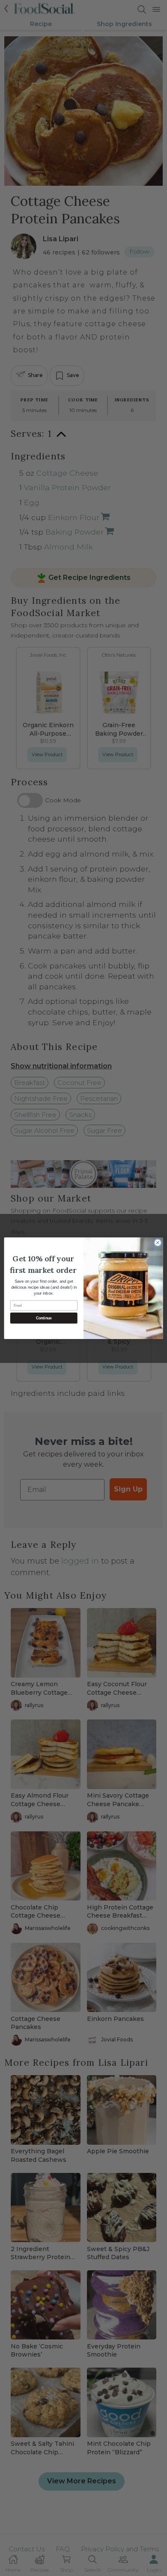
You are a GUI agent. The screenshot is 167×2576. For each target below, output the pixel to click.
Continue (44, 1318)
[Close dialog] (158, 1242)
